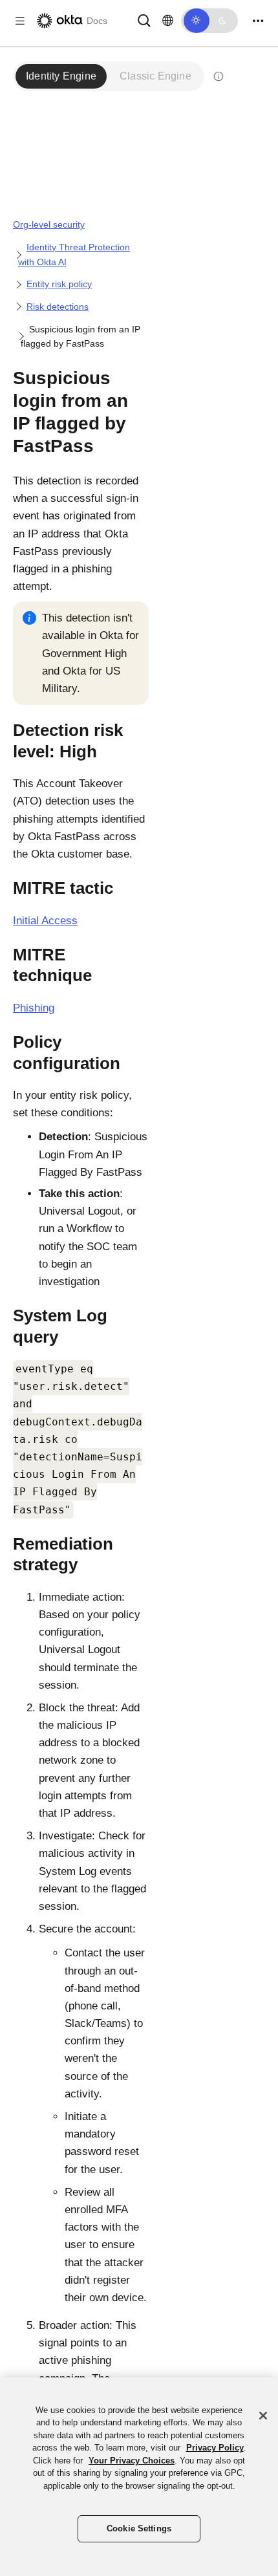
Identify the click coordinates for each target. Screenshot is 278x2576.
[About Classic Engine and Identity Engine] (219, 76)
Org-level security (49, 224)
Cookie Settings (139, 2528)
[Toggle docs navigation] (20, 21)
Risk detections (58, 307)
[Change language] (168, 21)
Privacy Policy (215, 2448)
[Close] (263, 2416)
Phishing (34, 1008)
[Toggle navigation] (258, 21)
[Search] (144, 20)
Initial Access (45, 921)
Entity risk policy (59, 284)
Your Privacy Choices (132, 2461)
